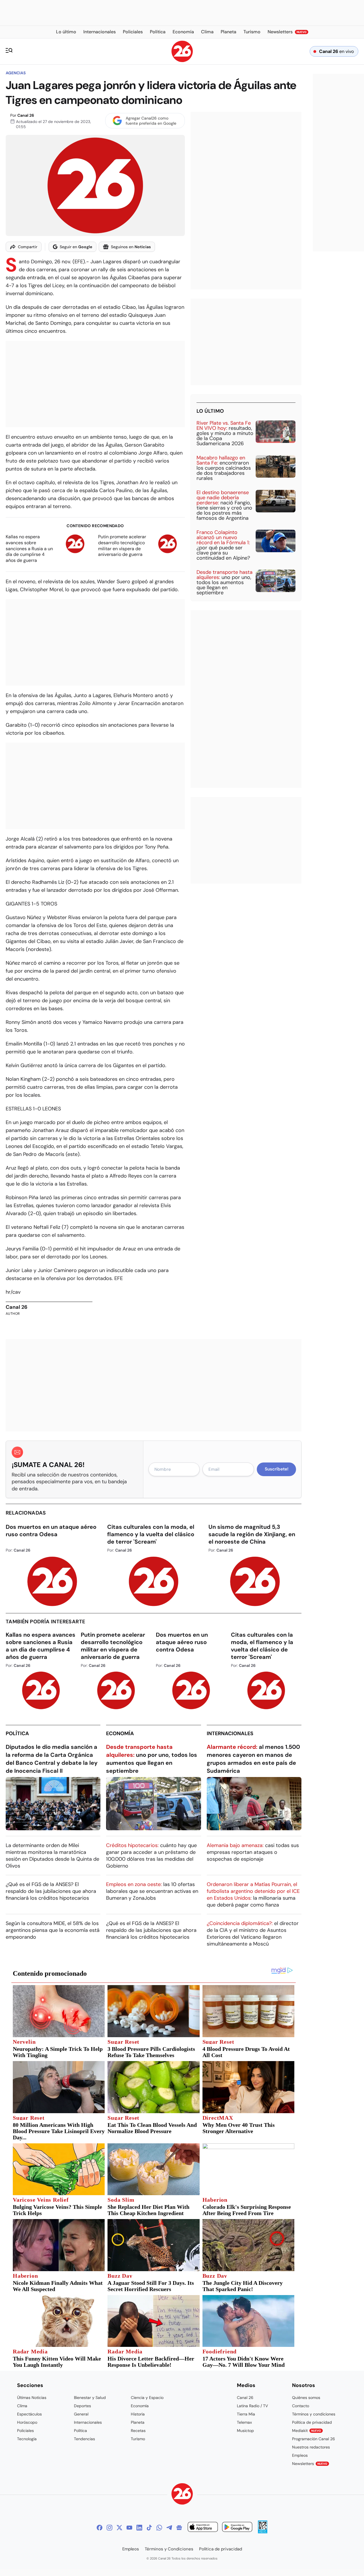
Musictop (245, 2431)
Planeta (138, 2422)
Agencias (16, 73)
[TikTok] (149, 2528)
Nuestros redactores (311, 2447)
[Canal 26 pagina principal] (182, 60)
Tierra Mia (246, 2414)
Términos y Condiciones (169, 2549)
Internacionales (230, 1733)
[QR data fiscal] (263, 2532)
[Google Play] (237, 2528)
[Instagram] (109, 2528)
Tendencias (84, 2439)
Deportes (82, 2406)
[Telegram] (169, 2528)
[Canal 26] (182, 2495)
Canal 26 (26, 115)
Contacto (301, 2406)
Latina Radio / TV (252, 2406)
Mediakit (307, 2431)
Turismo (138, 2439)
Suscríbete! (277, 1469)
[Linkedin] (139, 2528)
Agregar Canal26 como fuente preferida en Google (151, 121)
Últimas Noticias (32, 2398)
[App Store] (203, 2528)
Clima (22, 2406)
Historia (138, 2414)
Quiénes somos (306, 2398)
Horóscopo (27, 2422)
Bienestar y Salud (90, 2398)
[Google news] (179, 2528)
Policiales (25, 2431)
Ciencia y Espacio (147, 2398)
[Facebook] (100, 2528)
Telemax (244, 2422)
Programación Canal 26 (314, 2439)
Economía (120, 1733)
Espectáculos (29, 2414)
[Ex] (119, 2528)
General (81, 2414)
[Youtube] (129, 2528)
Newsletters (310, 2464)
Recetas (138, 2431)
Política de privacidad (312, 2422)
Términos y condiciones (314, 2414)
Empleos (300, 2455)
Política (17, 1733)
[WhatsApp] (159, 2528)
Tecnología (27, 2439)
